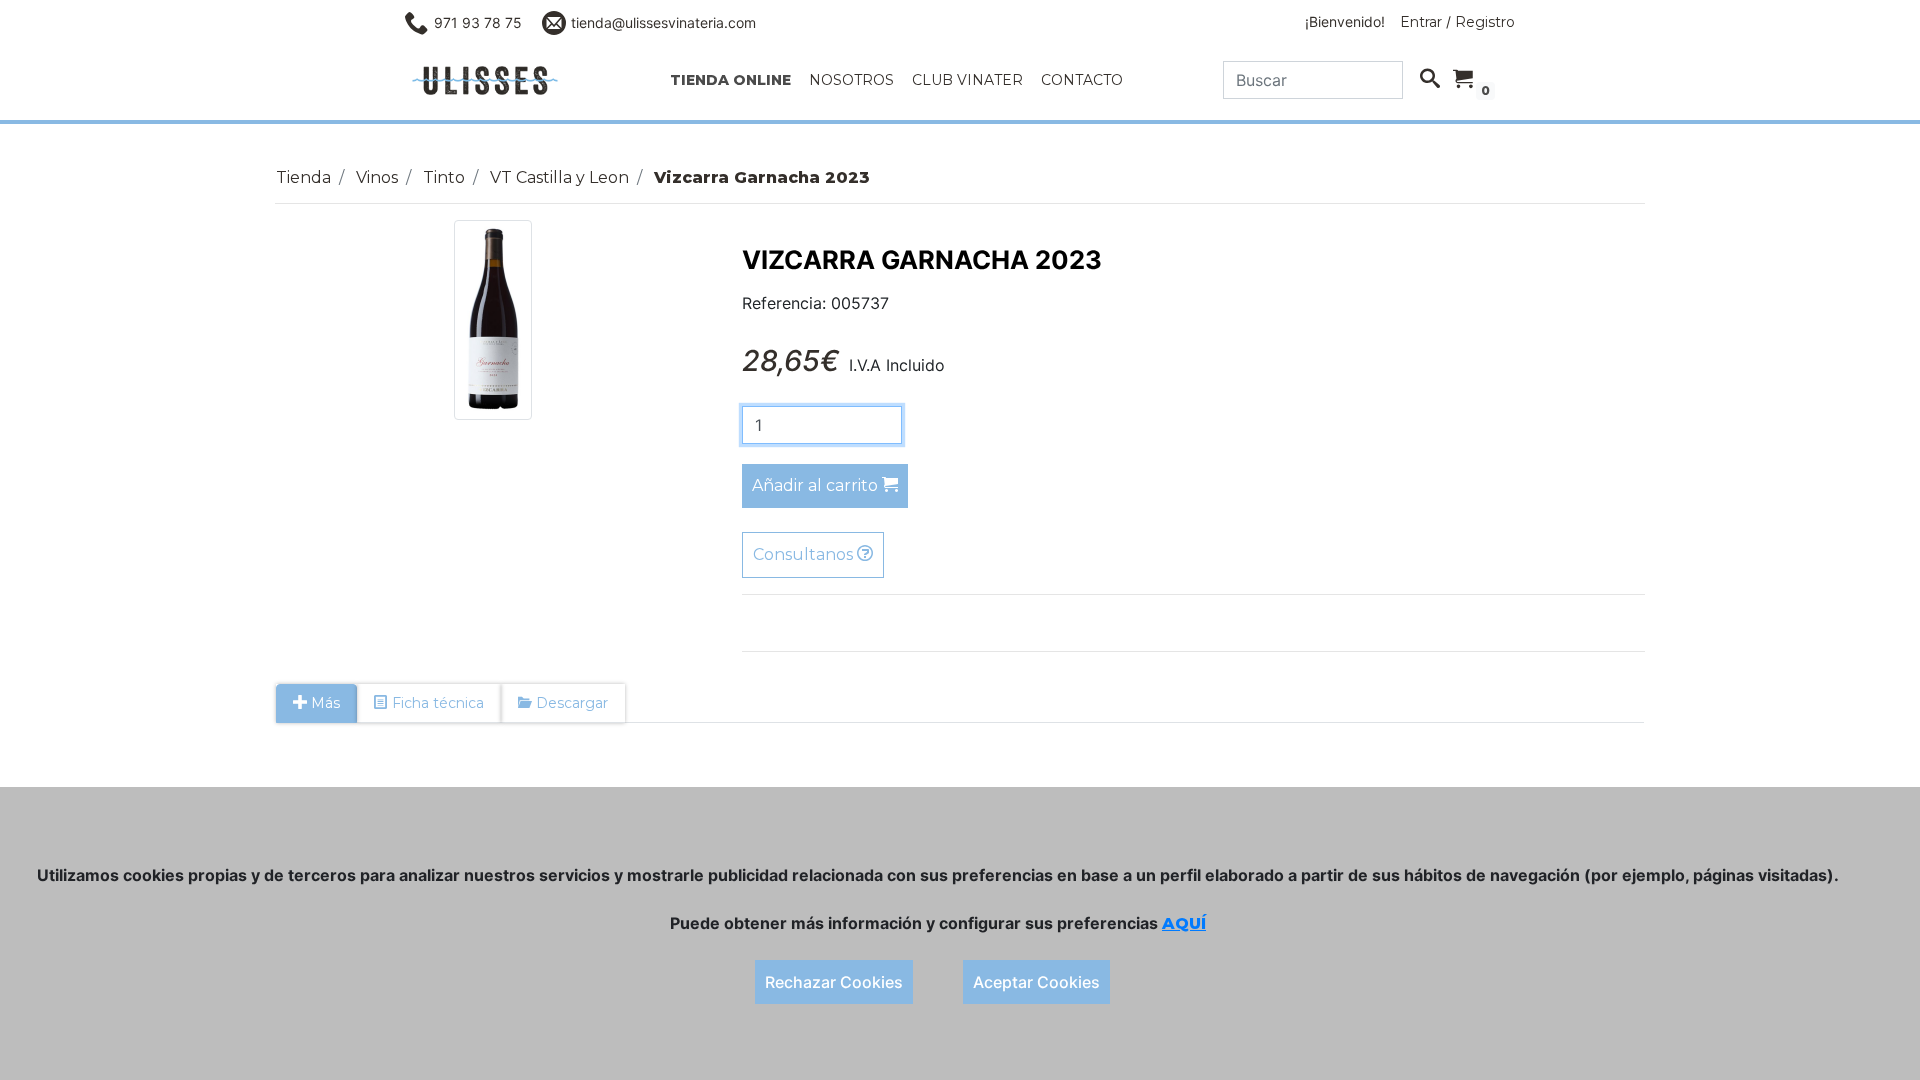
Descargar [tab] (570, 703)
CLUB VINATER (967, 80)
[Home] (485, 80)
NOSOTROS (851, 80)
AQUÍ (1184, 923)
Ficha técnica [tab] (436, 703)
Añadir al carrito (817, 485)
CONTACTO (1082, 80)
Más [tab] (323, 703)
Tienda (303, 177)
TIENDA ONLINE (730, 80)
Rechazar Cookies (834, 982)
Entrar (1421, 22)
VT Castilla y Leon (559, 177)
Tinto (444, 177)
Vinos (377, 177)
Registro (1485, 22)
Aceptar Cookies (1036, 982)
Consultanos (805, 554)
